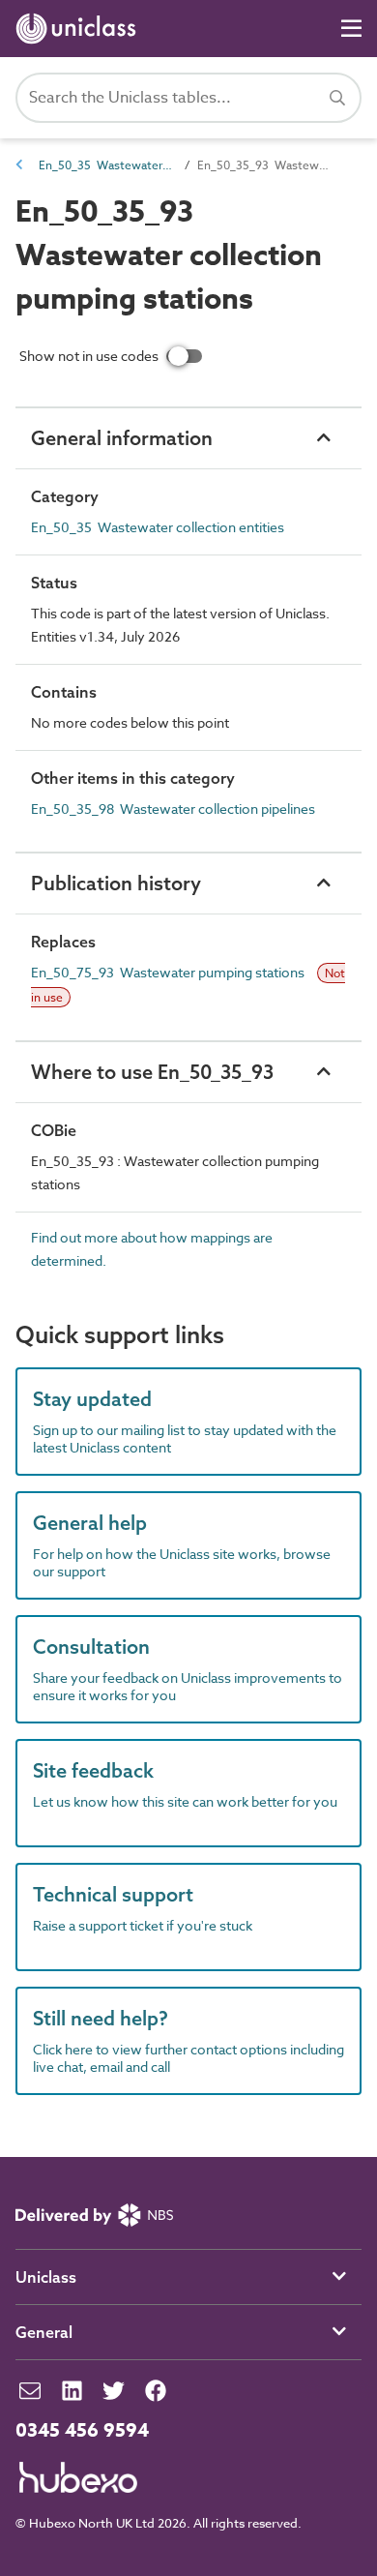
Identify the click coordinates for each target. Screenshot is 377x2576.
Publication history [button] (116, 883)
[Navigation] (351, 29)
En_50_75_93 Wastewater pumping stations (169, 972)
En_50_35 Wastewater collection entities (106, 165)
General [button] (44, 2332)
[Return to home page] (80, 29)
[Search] (337, 98)
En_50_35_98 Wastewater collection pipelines (173, 809)
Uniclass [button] (46, 2277)
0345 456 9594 (82, 2431)
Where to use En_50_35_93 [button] (152, 1072)
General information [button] (122, 438)
